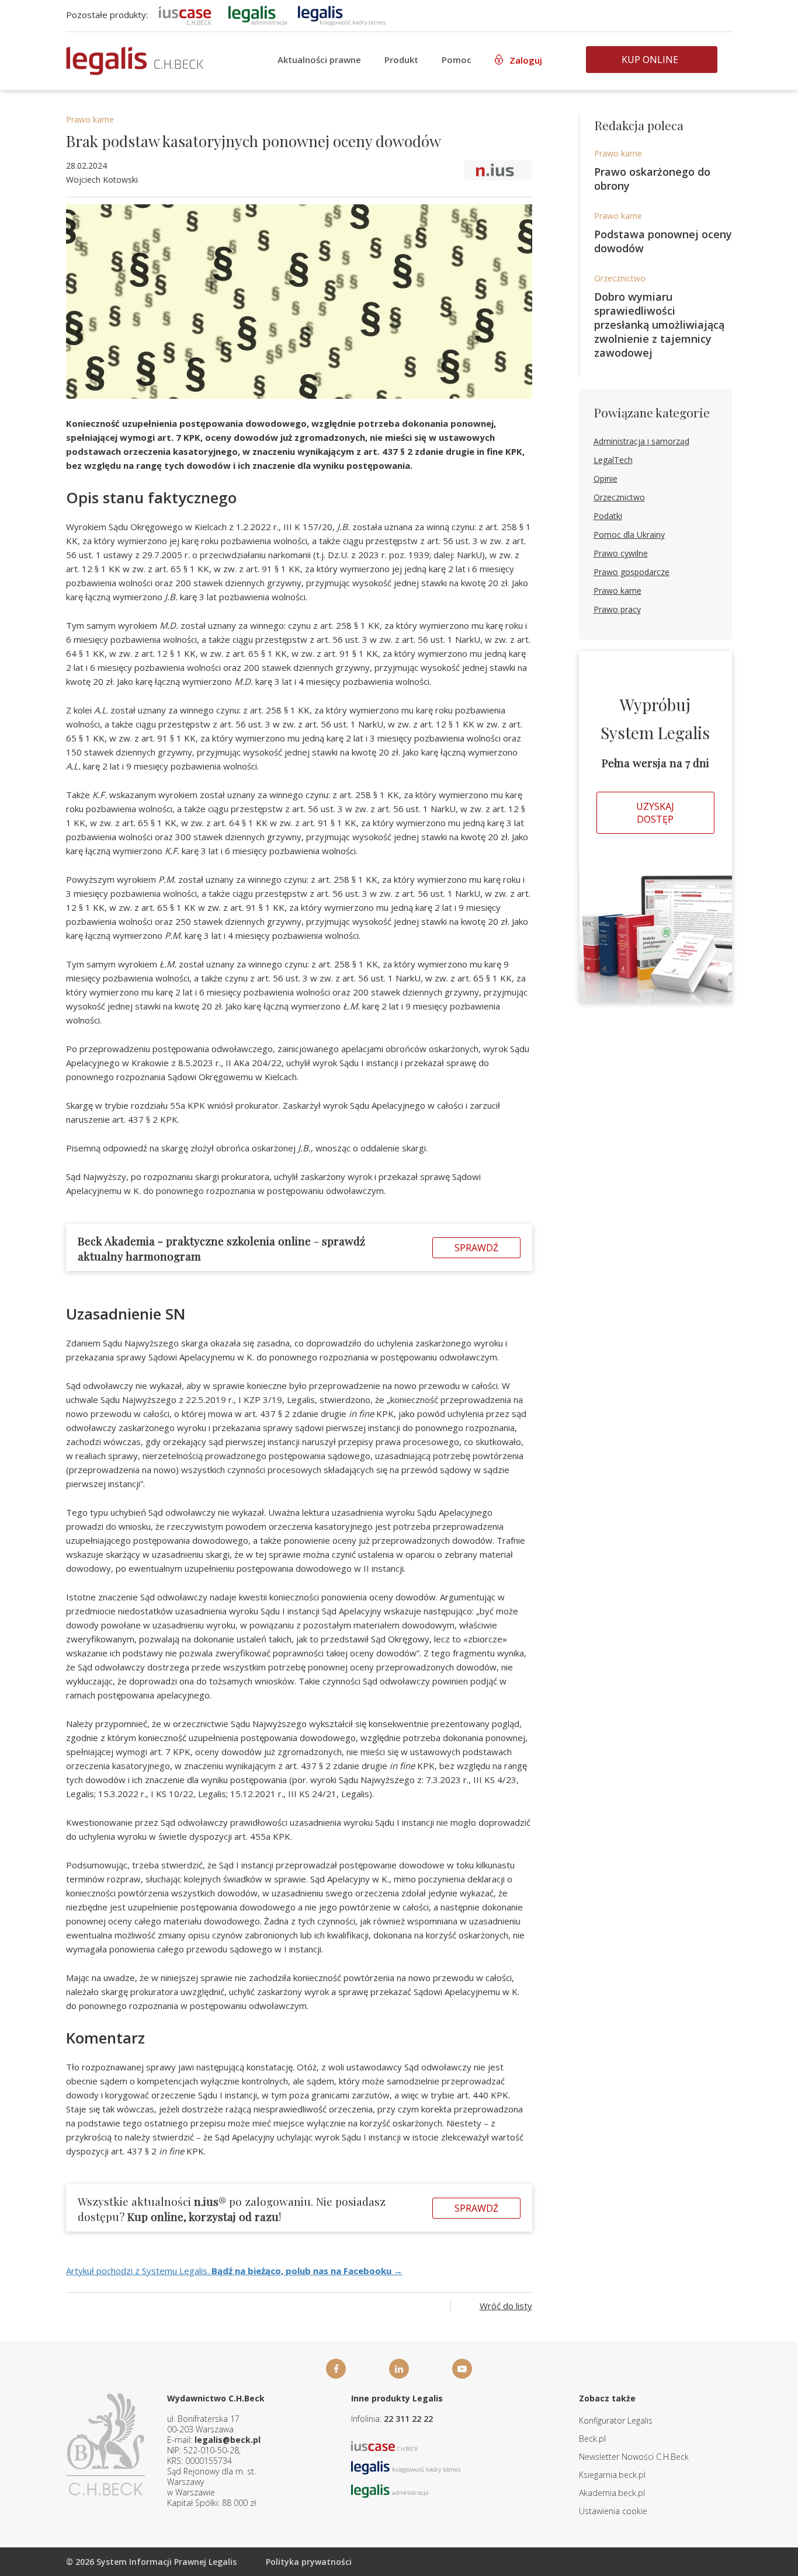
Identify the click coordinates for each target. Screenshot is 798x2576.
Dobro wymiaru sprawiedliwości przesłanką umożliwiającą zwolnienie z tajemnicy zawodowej (659, 325)
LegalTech (613, 460)
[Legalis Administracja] (390, 2490)
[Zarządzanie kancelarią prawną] (185, 15)
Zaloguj (526, 60)
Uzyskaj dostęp (655, 813)
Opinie (606, 478)
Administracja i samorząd (641, 441)
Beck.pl (592, 2439)
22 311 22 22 (408, 2419)
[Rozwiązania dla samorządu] (258, 15)
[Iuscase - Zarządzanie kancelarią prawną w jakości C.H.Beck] (385, 2445)
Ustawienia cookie (613, 2511)
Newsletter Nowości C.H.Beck (634, 2457)
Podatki (608, 516)
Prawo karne (90, 119)
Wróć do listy (506, 2306)
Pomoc (457, 60)
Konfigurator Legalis (616, 2420)
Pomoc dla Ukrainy (629, 535)
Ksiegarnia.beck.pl (612, 2475)
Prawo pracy (617, 609)
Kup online (650, 60)
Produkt (401, 60)
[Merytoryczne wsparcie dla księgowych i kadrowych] (342, 15)
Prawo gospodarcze (632, 572)
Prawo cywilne (621, 553)
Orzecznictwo (620, 278)
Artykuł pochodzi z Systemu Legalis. (234, 2271)
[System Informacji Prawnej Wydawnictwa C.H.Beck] (135, 61)
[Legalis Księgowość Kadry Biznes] (406, 2467)
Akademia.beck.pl (612, 2493)
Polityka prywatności (309, 2562)
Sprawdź (476, 1248)
